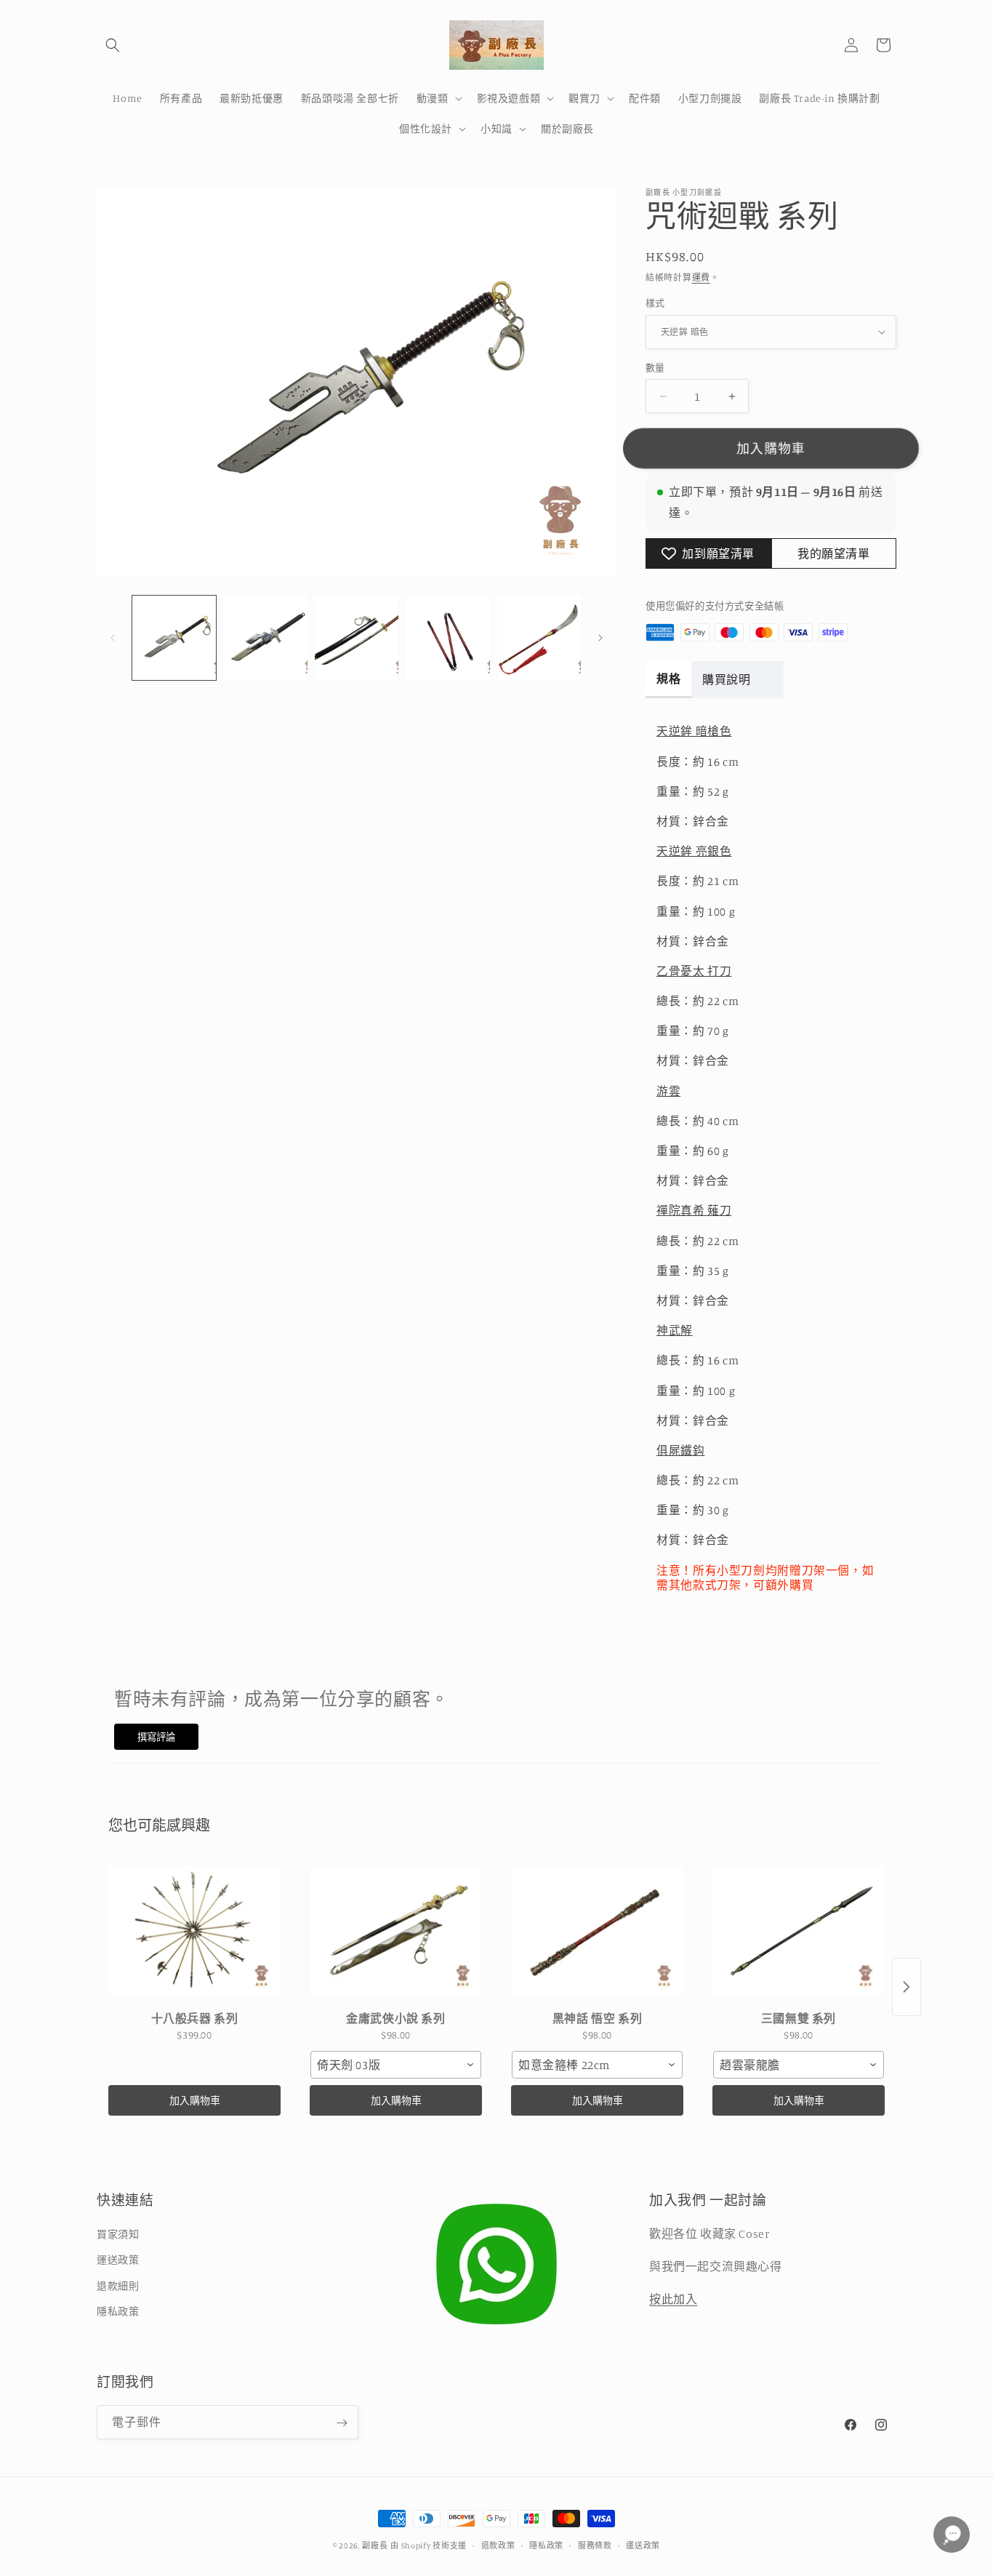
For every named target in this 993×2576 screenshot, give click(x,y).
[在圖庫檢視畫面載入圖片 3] (357, 637)
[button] (113, 45)
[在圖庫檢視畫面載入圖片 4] (447, 637)
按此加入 (673, 2299)
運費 (701, 277)
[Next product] (906, 1987)
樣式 (655, 303)
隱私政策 (118, 2311)
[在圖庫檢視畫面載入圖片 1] (174, 637)
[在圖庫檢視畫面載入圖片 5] (539, 637)
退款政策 (498, 2545)
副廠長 (375, 2545)
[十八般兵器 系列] (194, 1932)
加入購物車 (195, 2100)
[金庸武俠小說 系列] (396, 1932)
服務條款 (595, 2545)
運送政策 (118, 2260)
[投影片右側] (600, 638)
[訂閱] (342, 2423)
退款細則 (118, 2285)
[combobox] (396, 2065)
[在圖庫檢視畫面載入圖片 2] (265, 637)
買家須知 (118, 2235)
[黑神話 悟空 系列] (597, 1932)
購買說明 (726, 679)
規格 (668, 679)
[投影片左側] (113, 638)
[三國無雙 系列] (799, 1932)
